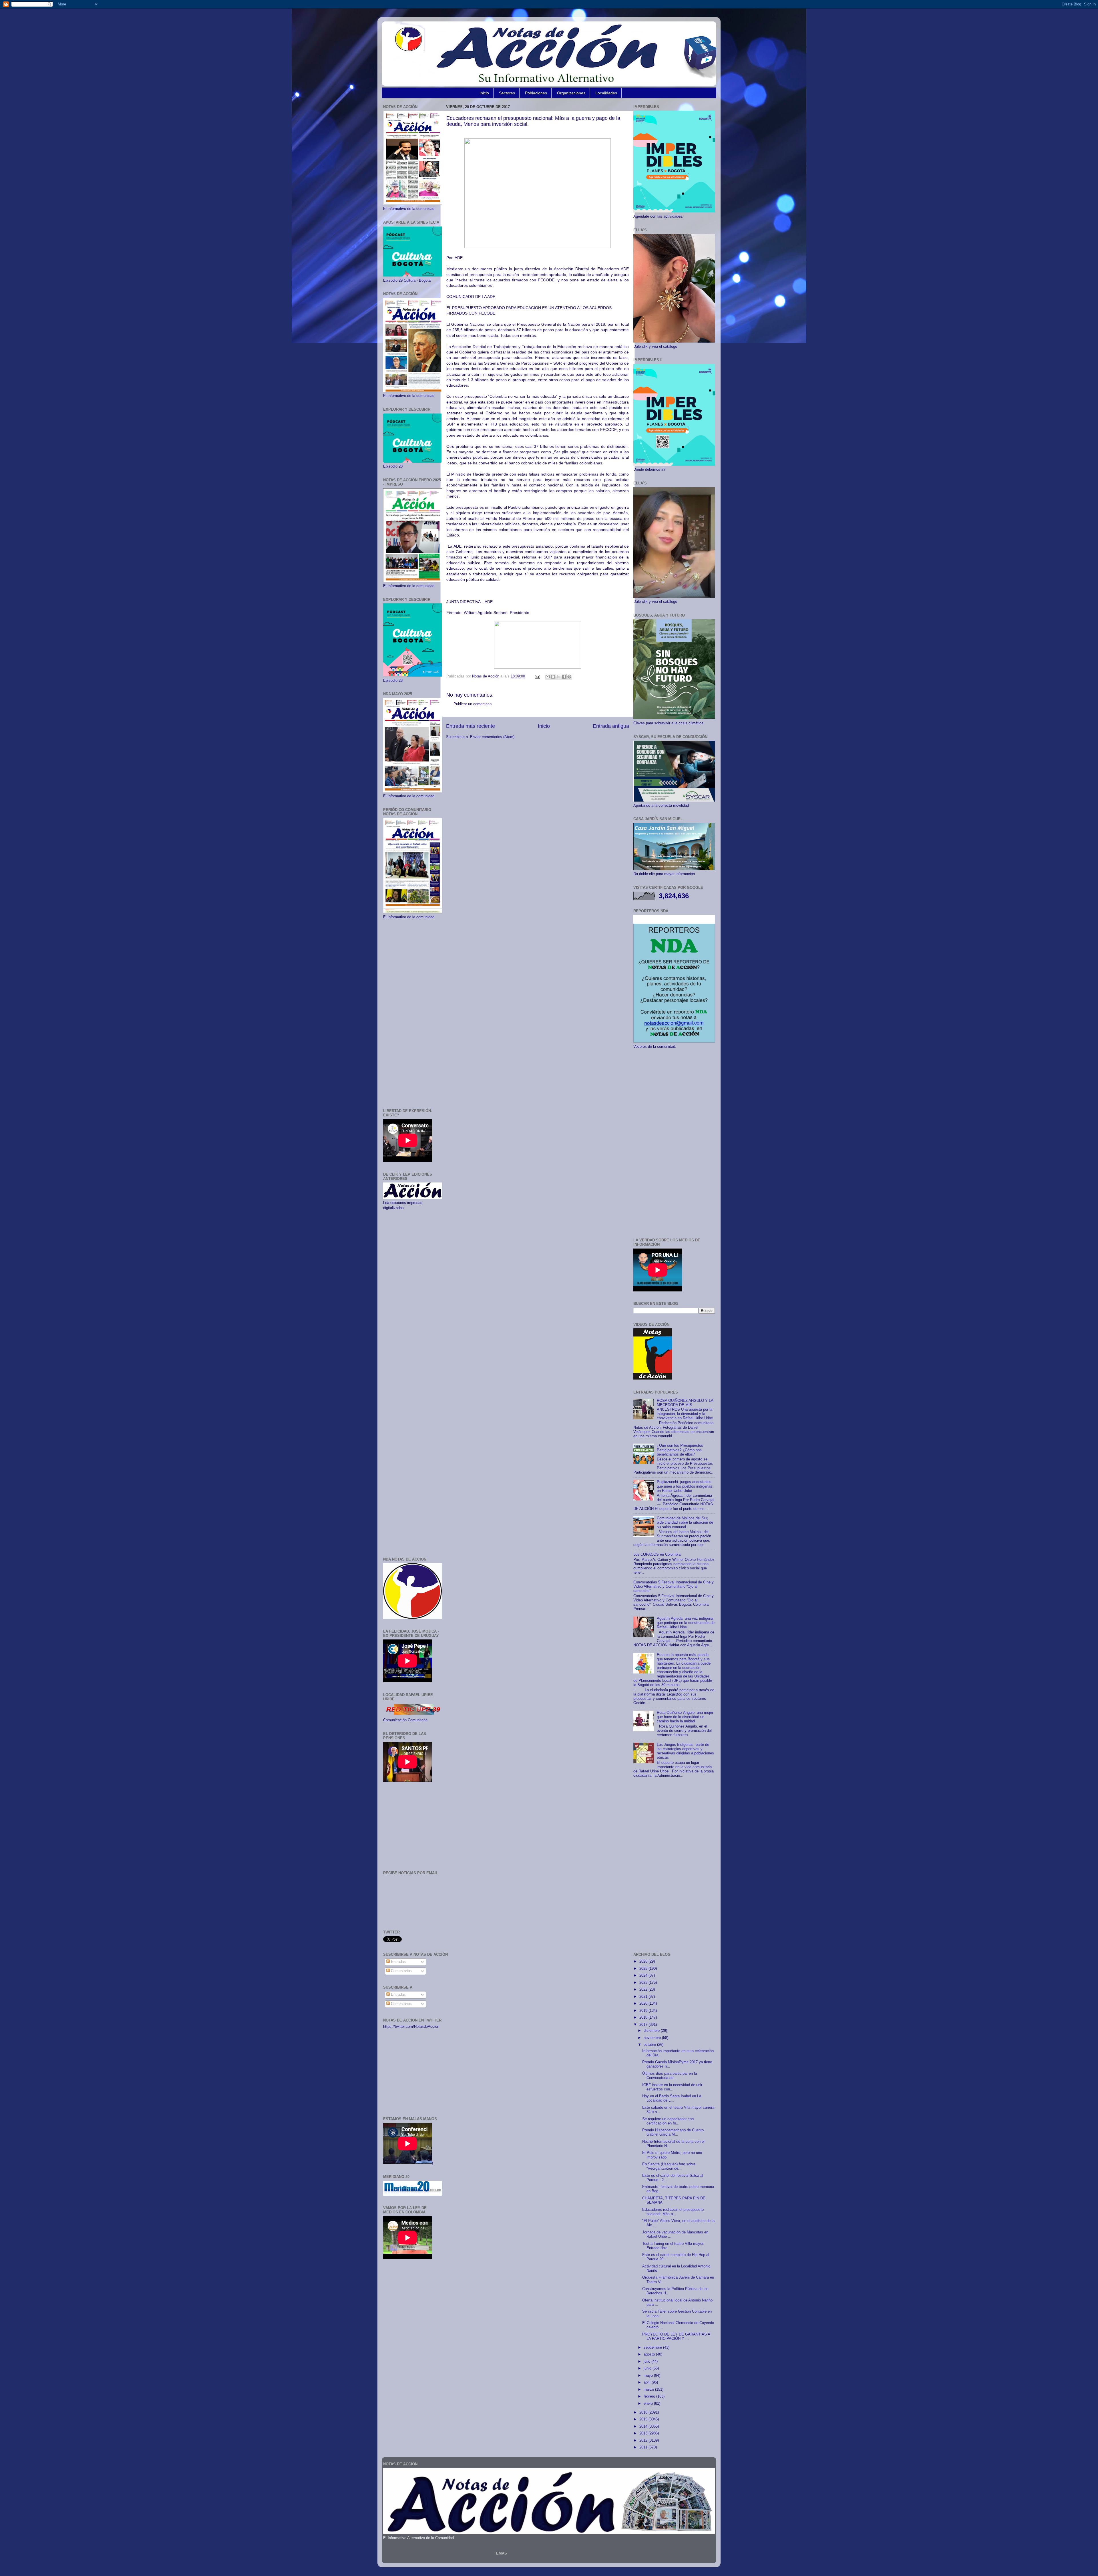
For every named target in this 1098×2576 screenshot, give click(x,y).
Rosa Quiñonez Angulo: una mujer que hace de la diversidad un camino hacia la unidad (685, 1717)
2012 (644, 2440)
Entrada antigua (611, 726)
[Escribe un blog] (553, 677)
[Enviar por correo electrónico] (548, 677)
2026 (644, 1961)
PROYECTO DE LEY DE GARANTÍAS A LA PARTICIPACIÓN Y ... (676, 2337)
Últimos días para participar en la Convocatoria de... (670, 2076)
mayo (649, 2376)
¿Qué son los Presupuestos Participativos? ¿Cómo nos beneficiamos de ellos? (680, 1450)
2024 (644, 1975)
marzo (649, 2390)
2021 (644, 1997)
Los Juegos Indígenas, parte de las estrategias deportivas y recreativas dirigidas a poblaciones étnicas (685, 1751)
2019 (644, 2011)
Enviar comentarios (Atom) (492, 737)
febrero (650, 2396)
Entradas (398, 1962)
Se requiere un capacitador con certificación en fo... (668, 2121)
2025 (644, 1969)
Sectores (507, 93)
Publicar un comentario (473, 704)
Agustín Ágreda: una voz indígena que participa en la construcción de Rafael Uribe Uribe (686, 1623)
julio (648, 2362)
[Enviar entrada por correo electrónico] (537, 676)
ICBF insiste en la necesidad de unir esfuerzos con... (672, 2087)
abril (648, 2382)
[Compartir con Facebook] (564, 677)
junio (648, 2368)
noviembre (653, 2038)
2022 (644, 1989)
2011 (644, 2447)
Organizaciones (571, 93)
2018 (644, 2018)
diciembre (652, 2031)
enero (649, 2404)
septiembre (653, 2348)
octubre (650, 2045)
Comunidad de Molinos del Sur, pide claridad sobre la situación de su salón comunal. (685, 1522)
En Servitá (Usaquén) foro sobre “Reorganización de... (669, 2166)
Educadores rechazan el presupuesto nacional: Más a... (673, 2212)
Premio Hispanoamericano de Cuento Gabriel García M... (673, 2132)
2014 (644, 2426)
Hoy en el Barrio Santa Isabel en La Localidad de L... (672, 2098)
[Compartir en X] (558, 677)
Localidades (606, 93)
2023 (644, 1983)
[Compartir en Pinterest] (569, 677)
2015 (644, 2419)
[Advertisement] (412, 1014)
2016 (644, 2412)
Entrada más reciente (471, 726)
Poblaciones (536, 93)
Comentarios (401, 1971)
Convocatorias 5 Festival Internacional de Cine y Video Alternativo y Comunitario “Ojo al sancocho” (674, 1587)
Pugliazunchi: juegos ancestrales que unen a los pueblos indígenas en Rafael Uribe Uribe (685, 1486)
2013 (644, 2433)
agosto (650, 2354)
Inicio (484, 93)
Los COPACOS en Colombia (657, 1555)
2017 (644, 2025)
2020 (644, 2003)
